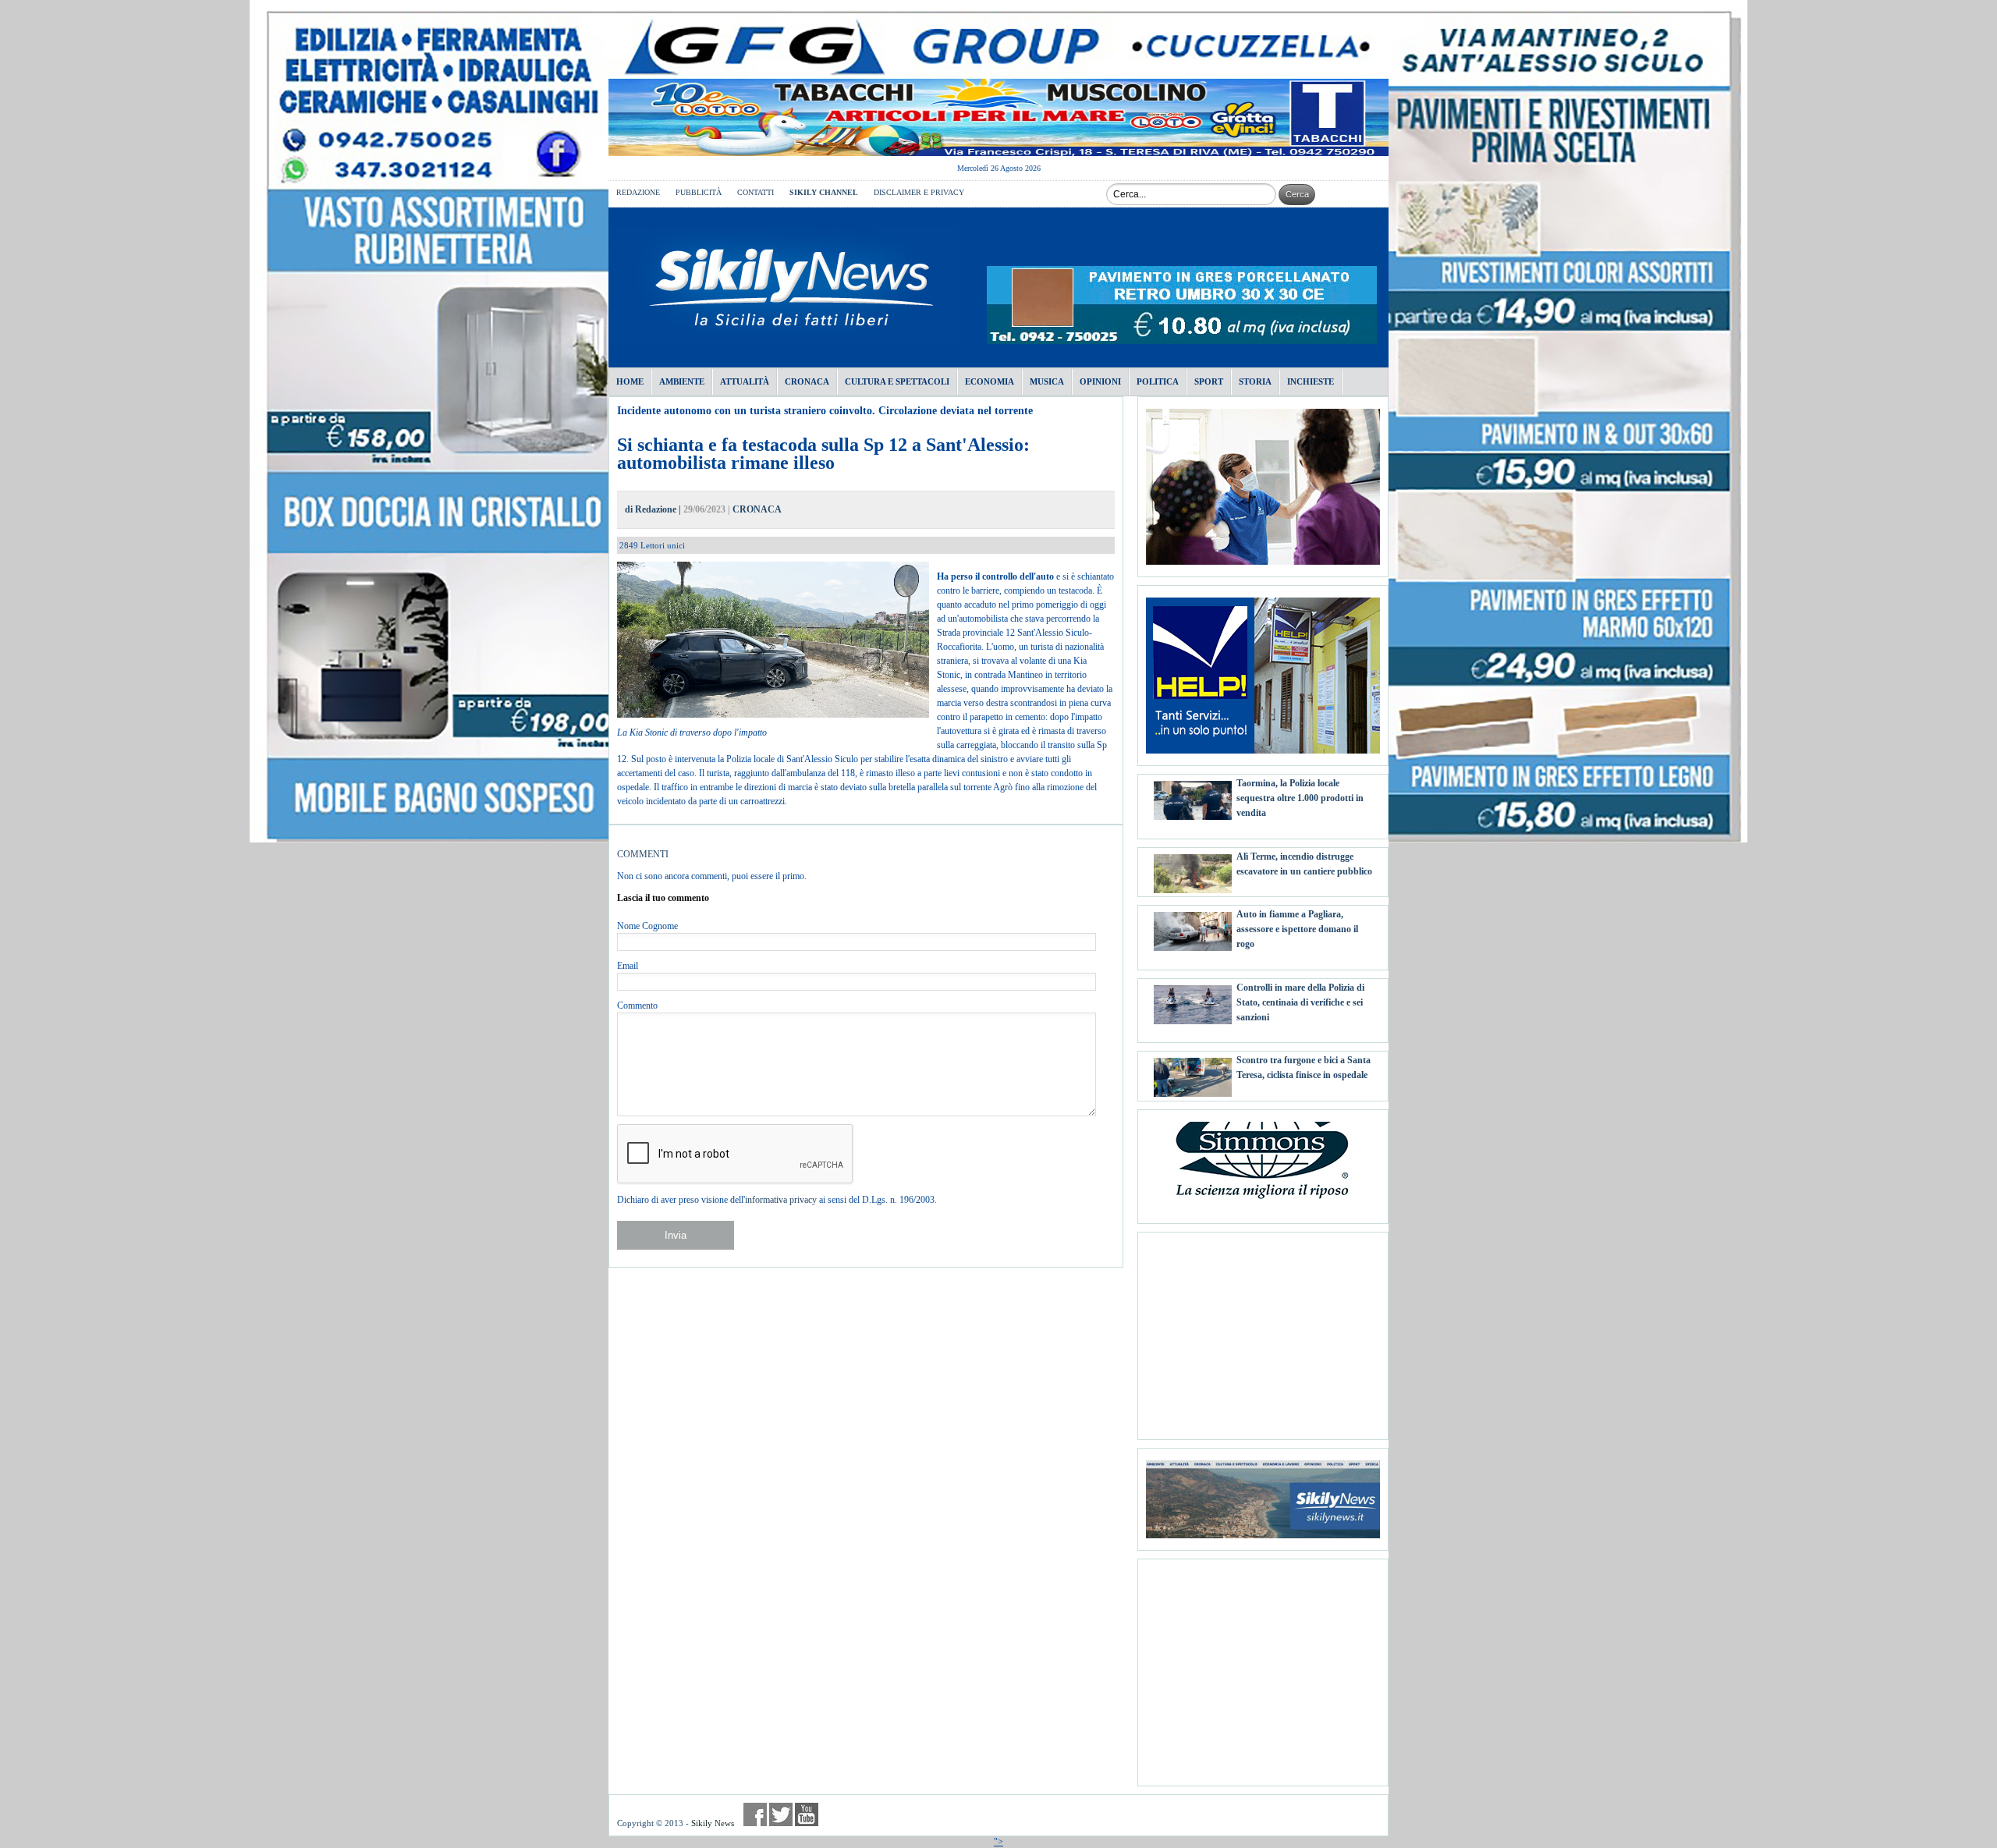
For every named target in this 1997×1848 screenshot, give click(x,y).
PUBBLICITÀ (699, 192)
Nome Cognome (647, 926)
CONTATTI (756, 192)
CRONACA (757, 509)
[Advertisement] (1263, 1330)
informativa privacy (781, 1200)
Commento (637, 1006)
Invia (676, 1235)
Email (628, 966)
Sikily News (713, 1823)
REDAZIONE (638, 192)
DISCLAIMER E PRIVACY (919, 192)
